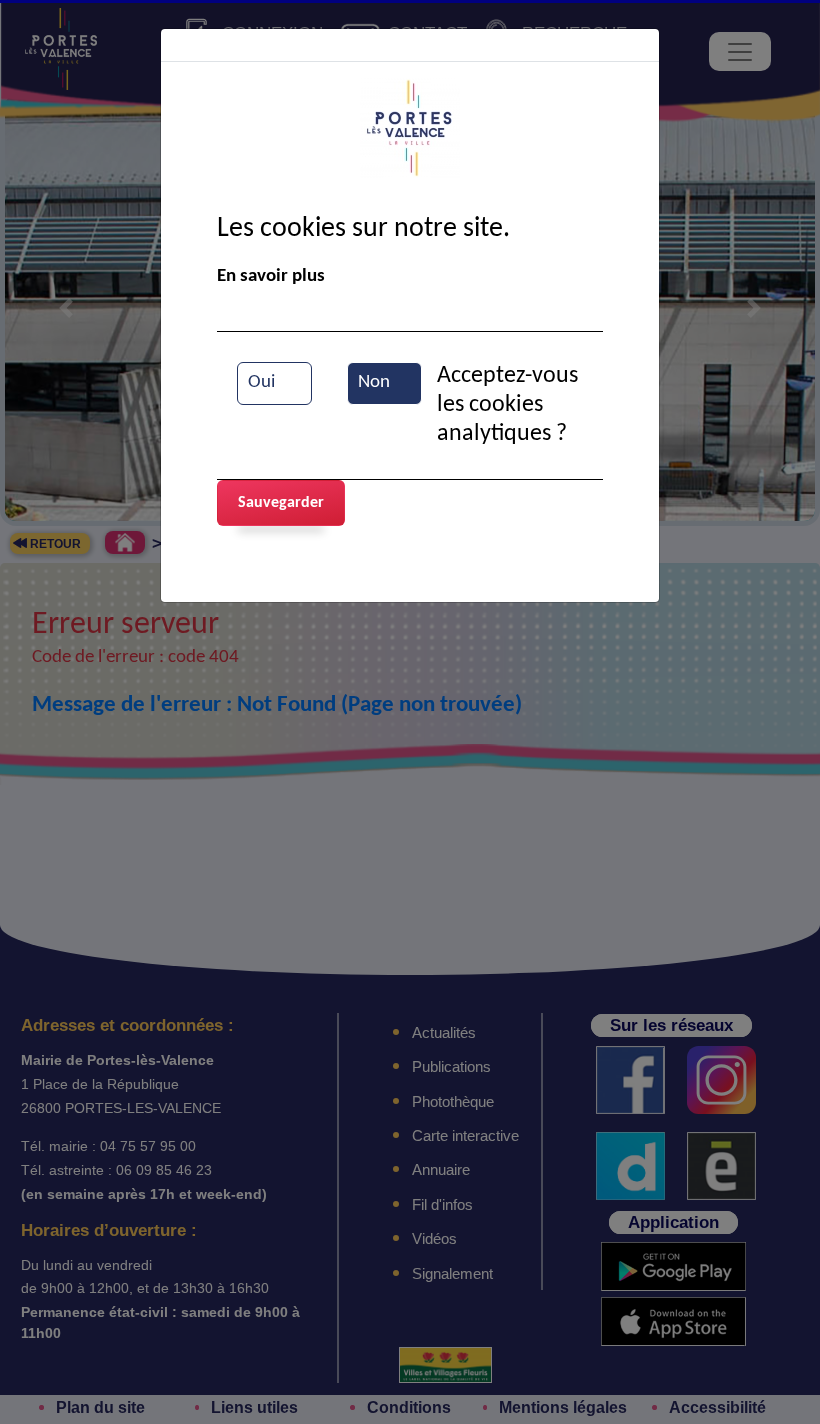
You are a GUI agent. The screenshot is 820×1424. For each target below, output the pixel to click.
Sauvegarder (281, 503)
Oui (261, 382)
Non (374, 382)
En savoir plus (271, 276)
